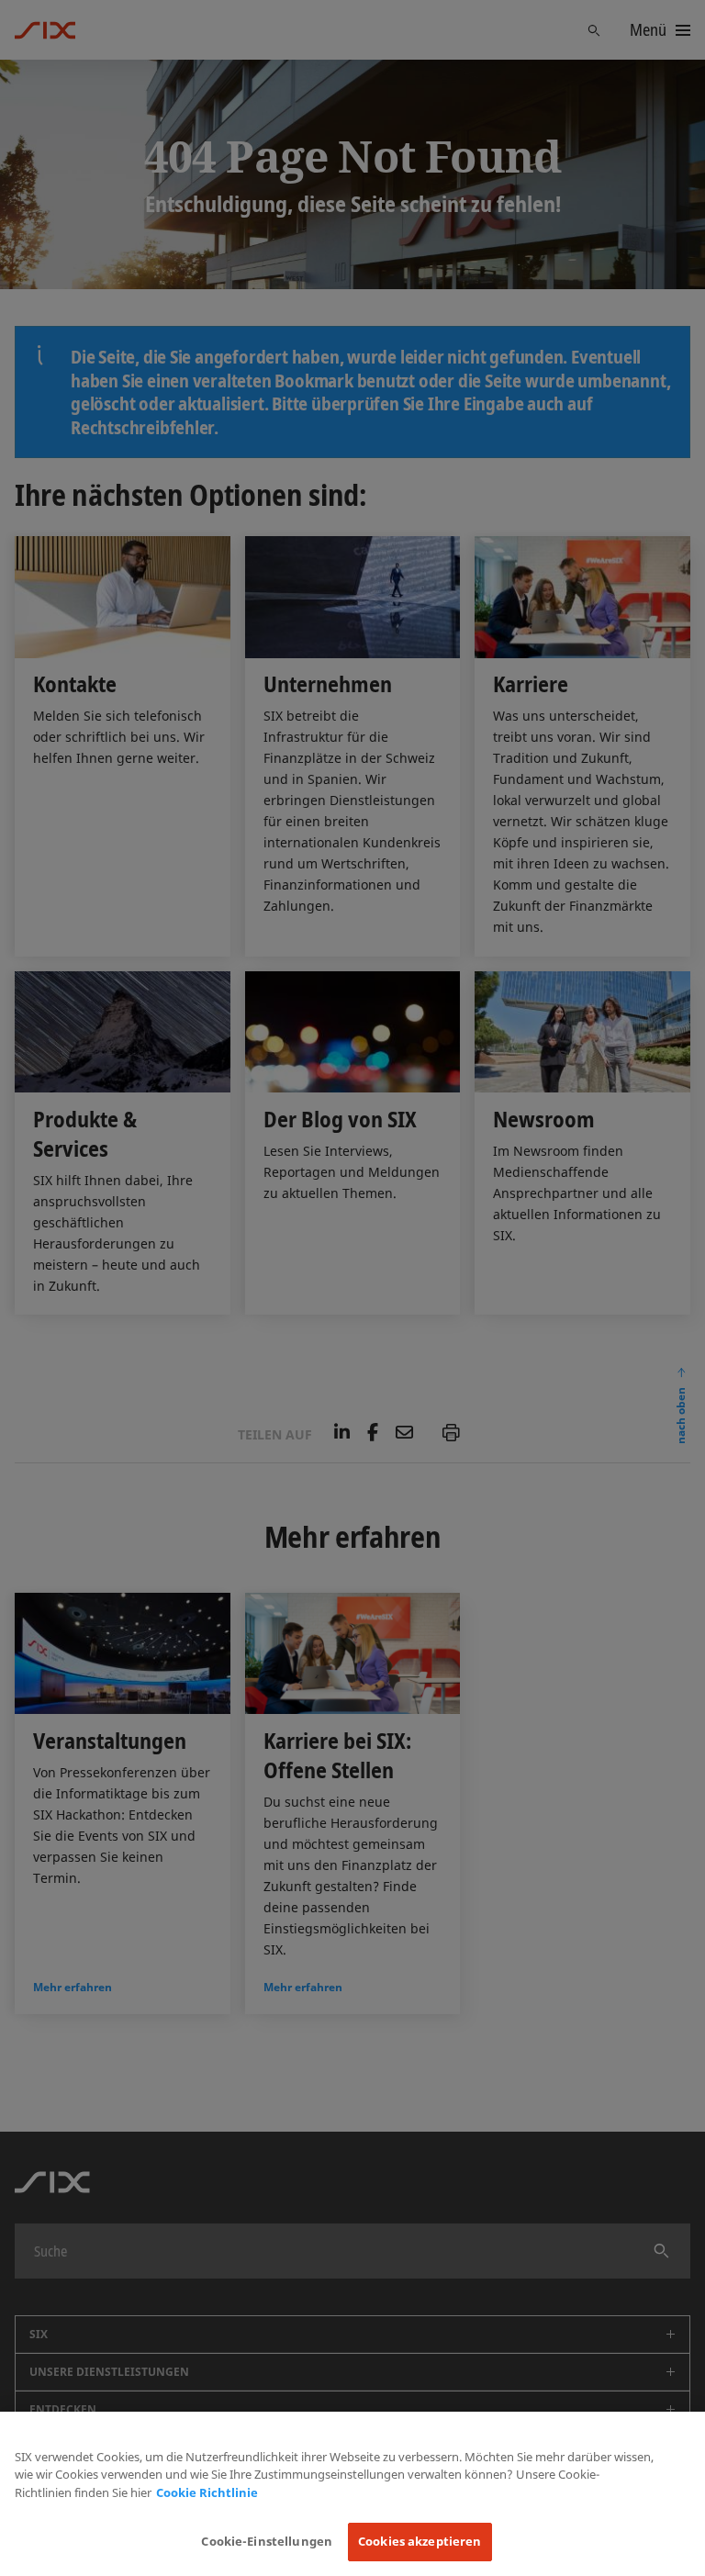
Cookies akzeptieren (420, 2541)
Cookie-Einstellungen (267, 2541)
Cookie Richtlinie (207, 2492)
